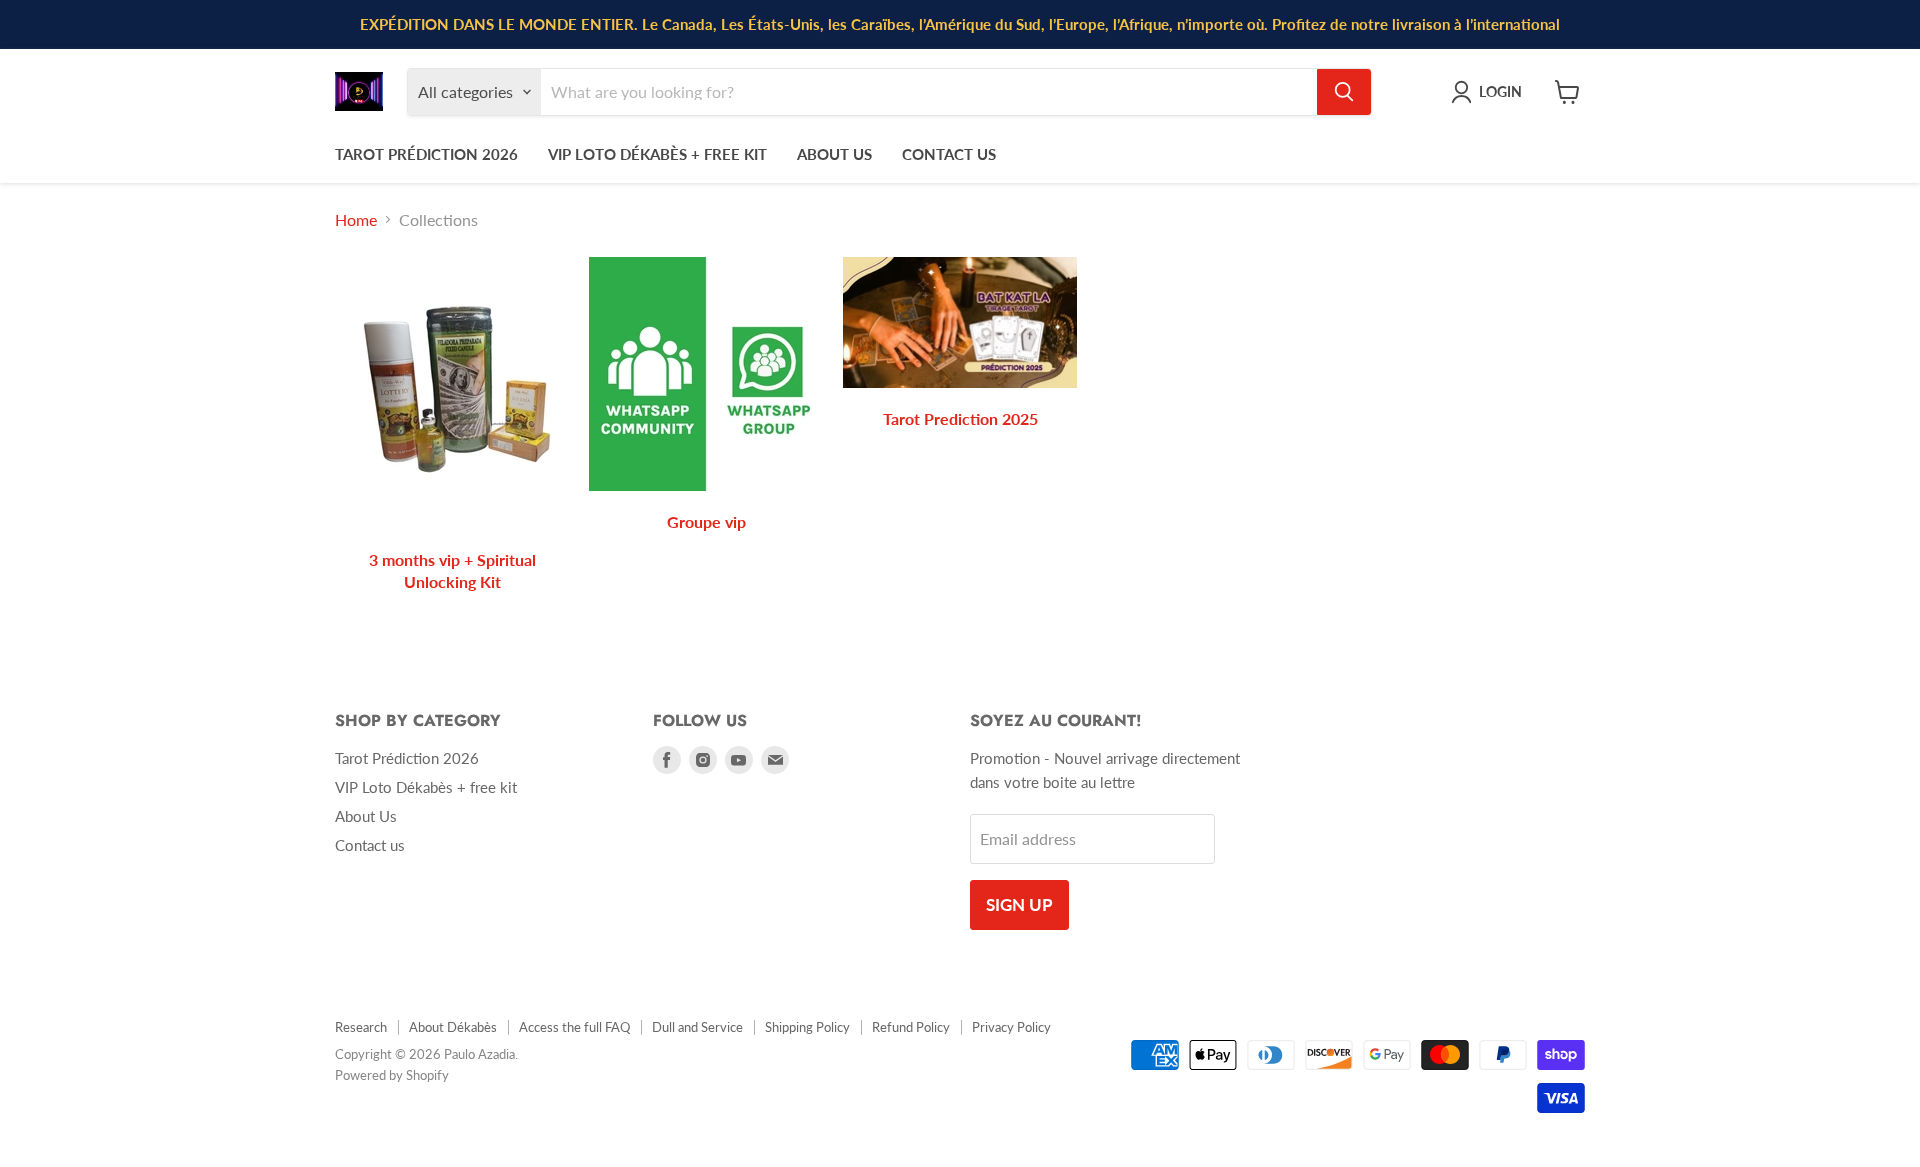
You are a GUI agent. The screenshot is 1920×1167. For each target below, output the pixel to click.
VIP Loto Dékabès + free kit (657, 154)
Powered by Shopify (392, 1075)
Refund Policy (911, 1027)
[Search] (1344, 92)
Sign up (1019, 904)
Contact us (949, 154)
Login (1500, 90)
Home (356, 220)
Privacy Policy (1011, 1027)
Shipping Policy (807, 1027)
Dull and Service (697, 1027)
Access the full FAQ (574, 1027)
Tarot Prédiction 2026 (426, 154)
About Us (834, 154)
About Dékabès (453, 1027)
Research (361, 1027)
